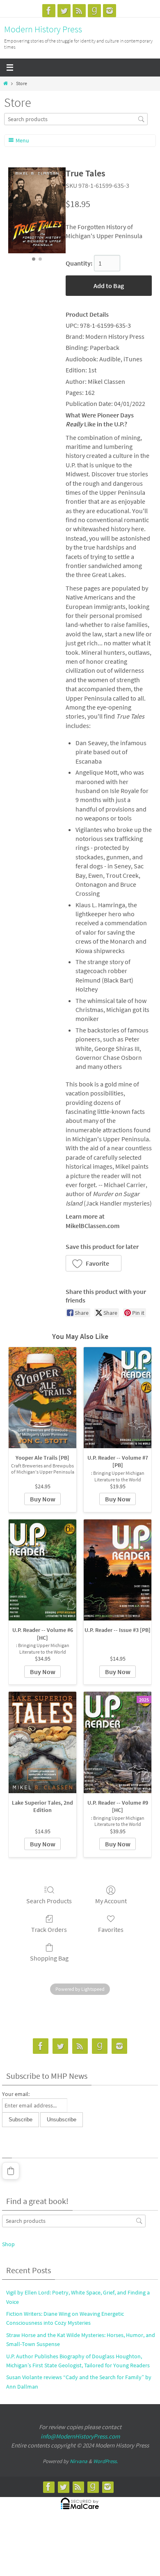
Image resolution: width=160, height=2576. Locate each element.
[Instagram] (110, 11)
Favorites (111, 1929)
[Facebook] (49, 11)
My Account (111, 1901)
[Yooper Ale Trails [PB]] (42, 1398)
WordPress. (105, 2461)
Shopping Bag (49, 1958)
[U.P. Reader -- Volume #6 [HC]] (42, 1570)
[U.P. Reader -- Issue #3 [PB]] (118, 1570)
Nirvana (79, 2461)
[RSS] (79, 11)
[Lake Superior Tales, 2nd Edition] (42, 1742)
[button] (94, 1263)
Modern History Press (43, 29)
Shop (8, 2244)
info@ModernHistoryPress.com (80, 2436)
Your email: (16, 2094)
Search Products (49, 1901)
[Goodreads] (94, 11)
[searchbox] (76, 119)
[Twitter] (64, 11)
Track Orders (49, 1929)
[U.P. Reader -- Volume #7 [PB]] (118, 1398)
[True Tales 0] (37, 210)
